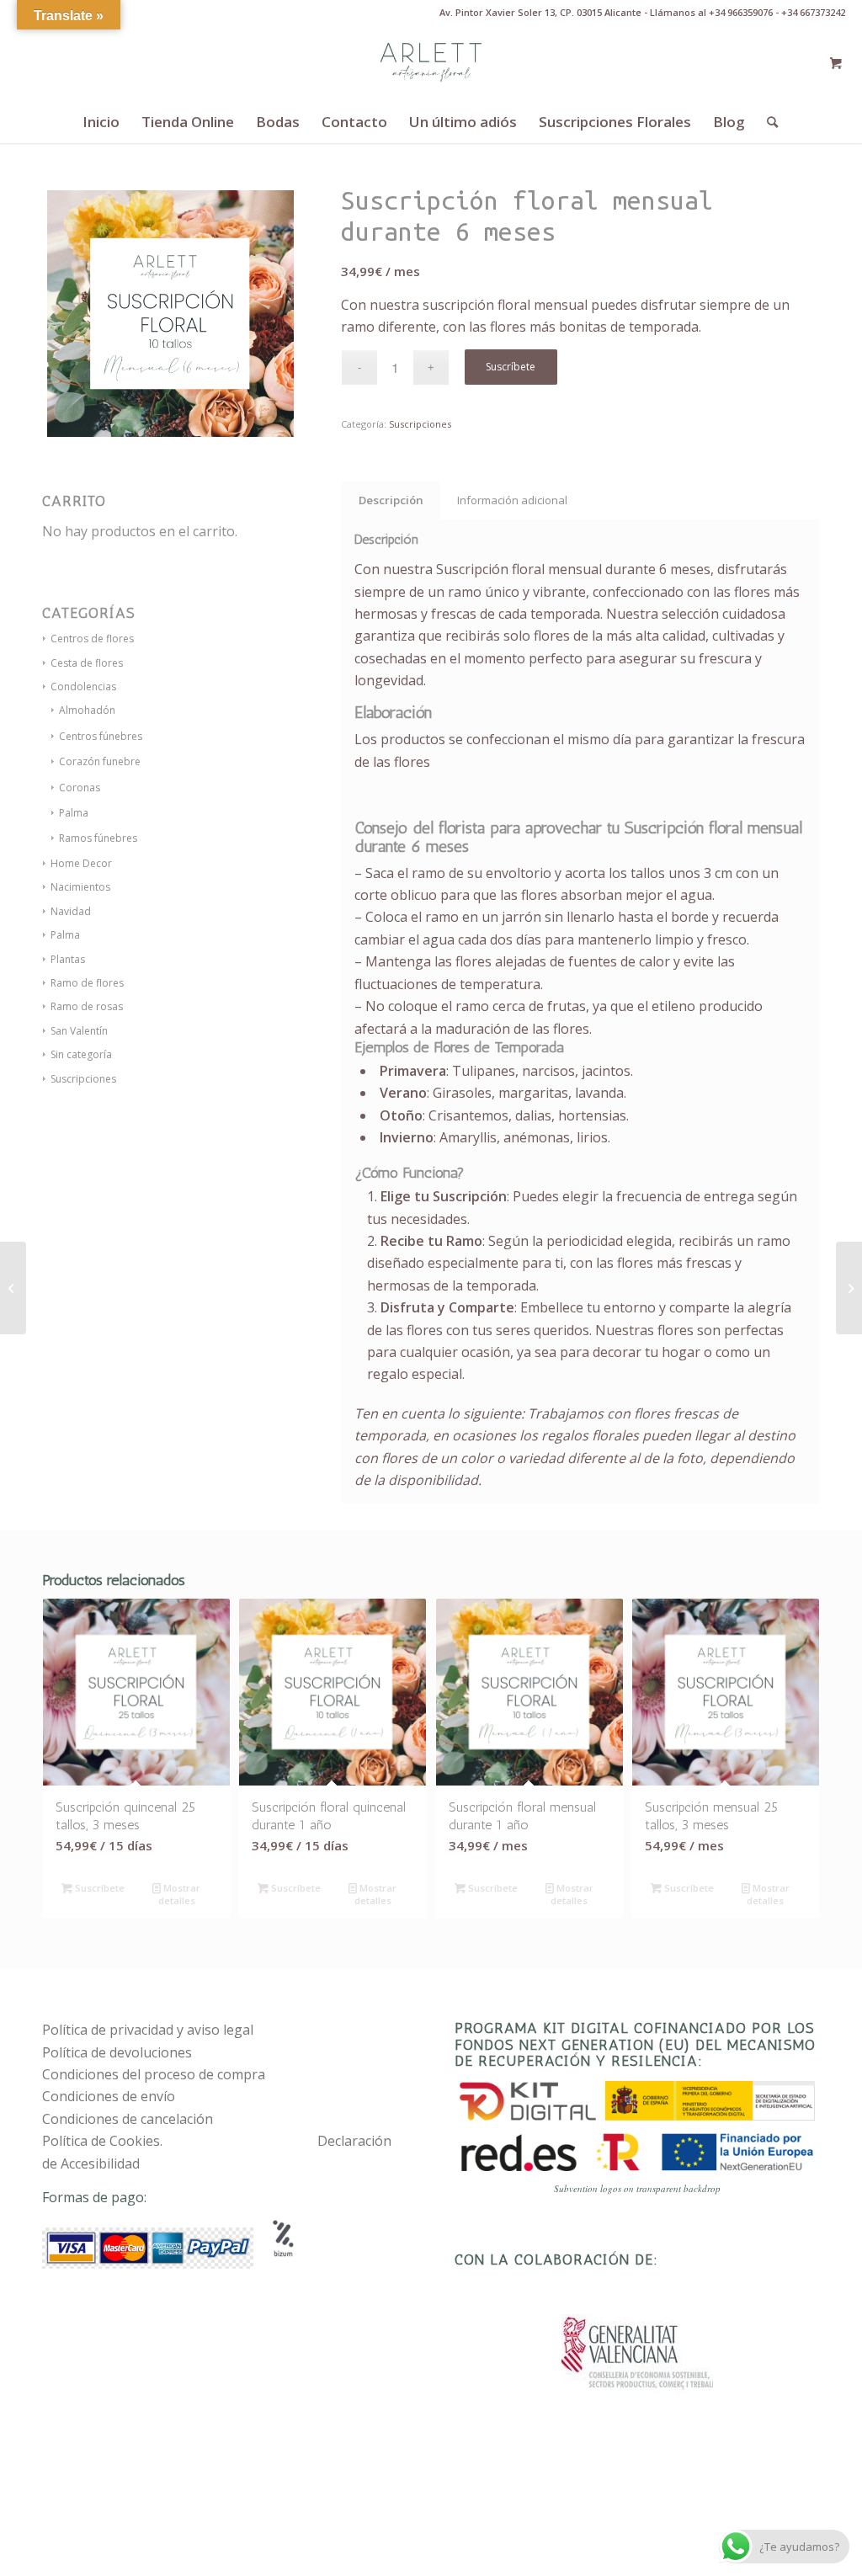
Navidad (71, 911)
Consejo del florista (420, 828)
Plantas (68, 959)
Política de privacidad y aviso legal (148, 2030)
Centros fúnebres (101, 736)
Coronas (80, 788)
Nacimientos (80, 887)
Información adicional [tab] (512, 500)
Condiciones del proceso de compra (154, 2074)
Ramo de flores (87, 983)
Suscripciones (83, 1079)
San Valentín (79, 1031)
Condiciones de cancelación (128, 2119)
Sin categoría (81, 1054)
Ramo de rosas (87, 1006)
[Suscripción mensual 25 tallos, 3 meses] (13, 1288)
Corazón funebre (100, 761)
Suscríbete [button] (98, 1888)
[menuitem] (101, 122)
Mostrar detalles (180, 1894)
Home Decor (81, 863)
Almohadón (87, 710)
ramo (428, 873)
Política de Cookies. (102, 2141)
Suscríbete (511, 367)
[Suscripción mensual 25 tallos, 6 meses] (849, 1288)
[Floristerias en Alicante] (431, 63)
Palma (74, 813)
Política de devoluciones (117, 2052)
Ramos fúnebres (98, 838)
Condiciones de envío (109, 2096)
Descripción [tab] (391, 500)
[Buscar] (767, 122)
